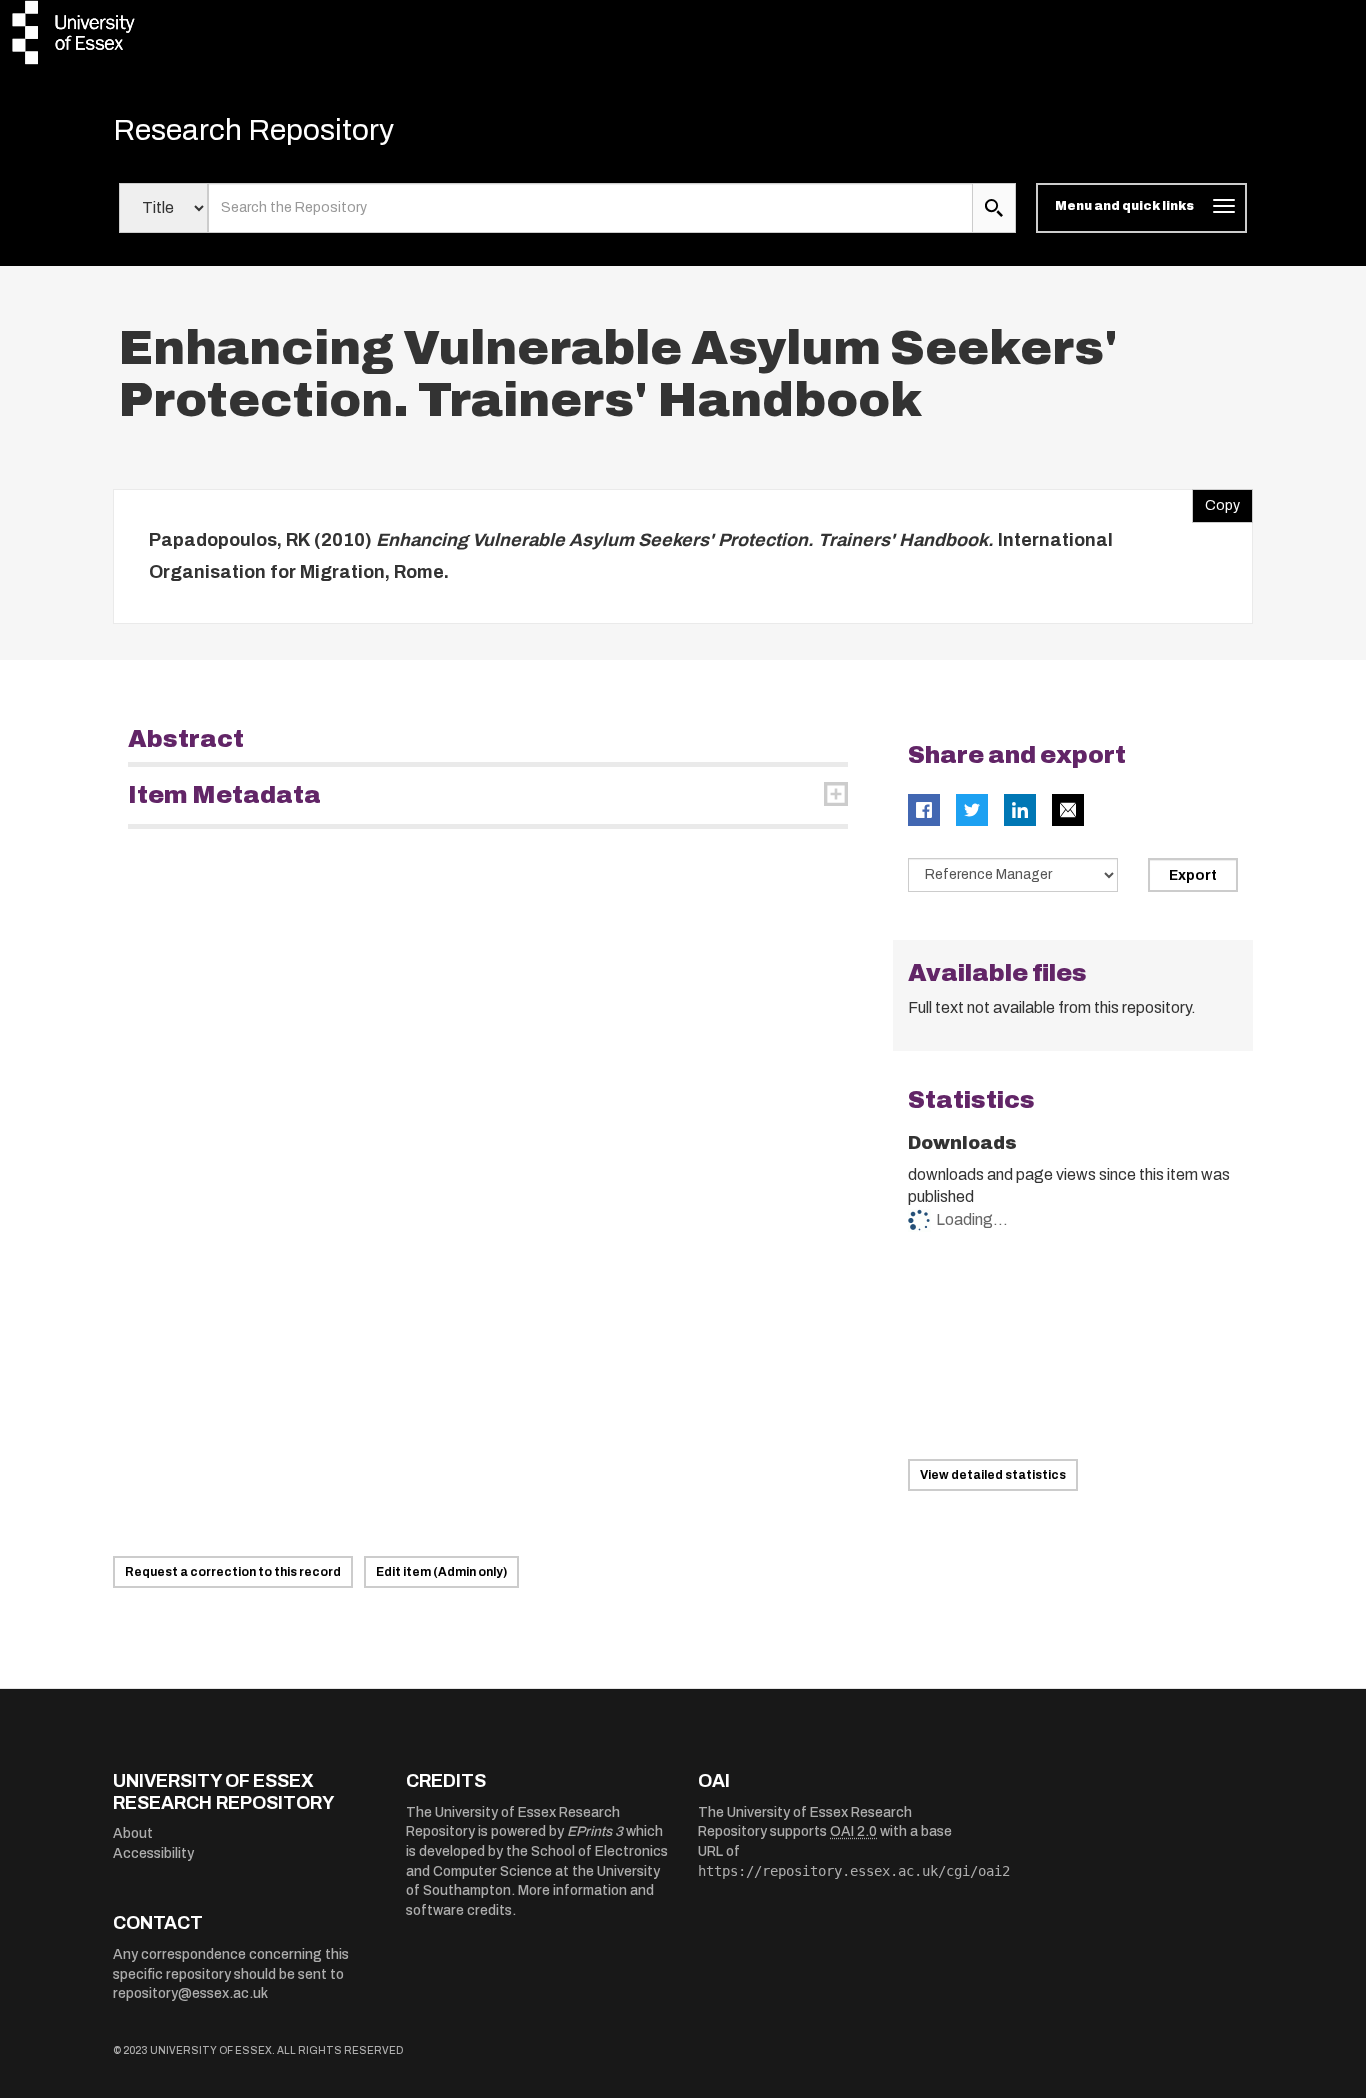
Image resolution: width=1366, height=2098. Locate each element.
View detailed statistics (993, 1475)
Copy (1216, 501)
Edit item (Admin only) (441, 1572)
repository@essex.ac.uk (190, 1993)
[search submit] (994, 208)
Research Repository (253, 130)
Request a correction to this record (233, 1572)
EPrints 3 (595, 1831)
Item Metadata (224, 795)
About (133, 1833)
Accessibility (153, 1853)
